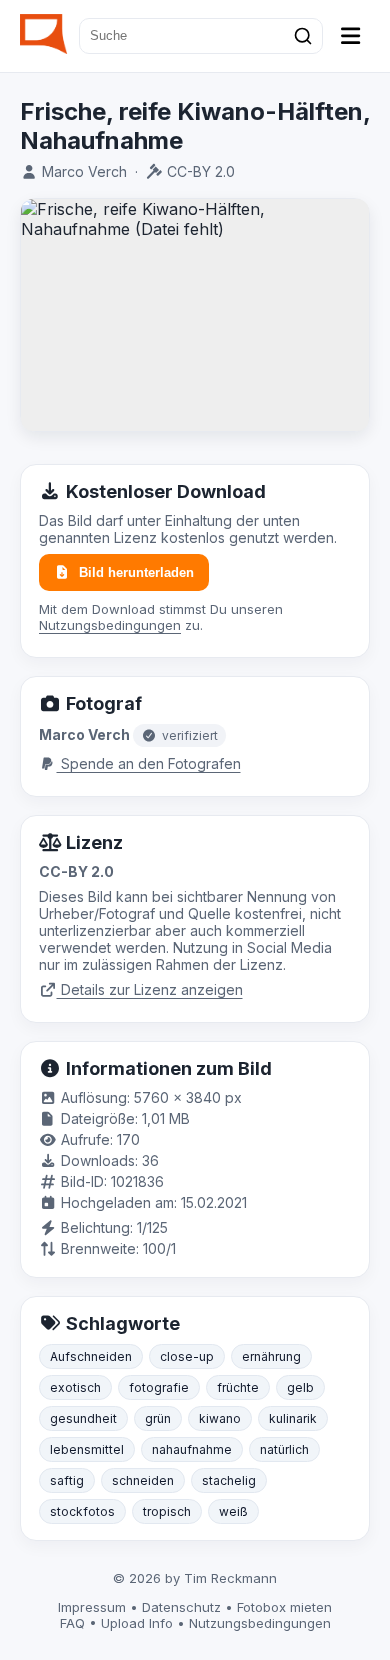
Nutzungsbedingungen (110, 625)
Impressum (92, 1607)
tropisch (167, 1511)
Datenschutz (181, 1607)
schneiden (143, 1480)
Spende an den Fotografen (149, 763)
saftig (67, 1480)
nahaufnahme (192, 1449)
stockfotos (82, 1511)
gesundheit (83, 1418)
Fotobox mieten (284, 1607)
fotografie (159, 1387)
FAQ (72, 1623)
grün (158, 1418)
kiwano (220, 1418)
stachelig (229, 1480)
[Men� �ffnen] (351, 36)
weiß (233, 1511)
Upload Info (137, 1623)
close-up (187, 1356)
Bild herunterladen (136, 572)
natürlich (284, 1449)
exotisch (75, 1387)
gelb (300, 1387)
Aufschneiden (91, 1356)
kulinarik (293, 1418)
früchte (238, 1387)
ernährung (271, 1356)
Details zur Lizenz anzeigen (150, 989)
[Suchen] (303, 36)
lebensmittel (87, 1449)
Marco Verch (84, 171)
